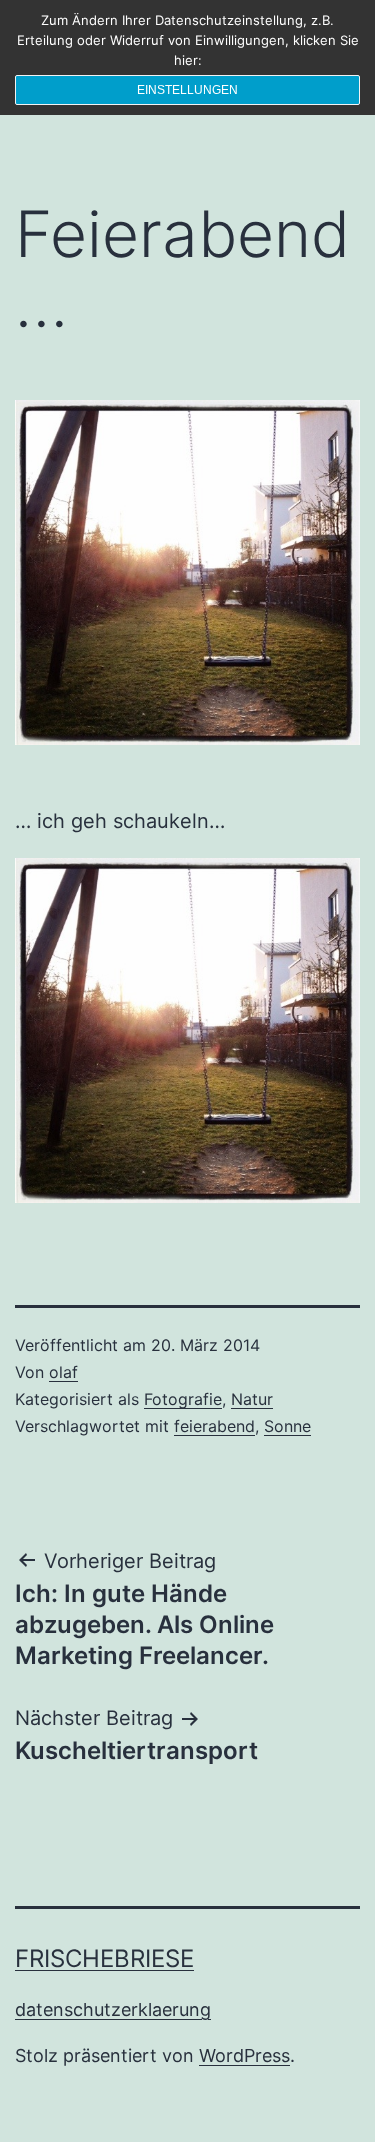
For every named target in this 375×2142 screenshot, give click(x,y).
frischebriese (104, 1958)
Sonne (287, 1426)
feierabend (214, 1426)
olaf (63, 1372)
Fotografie (183, 1399)
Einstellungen (187, 90)
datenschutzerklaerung (113, 2009)
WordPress (244, 2055)
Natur (252, 1399)
